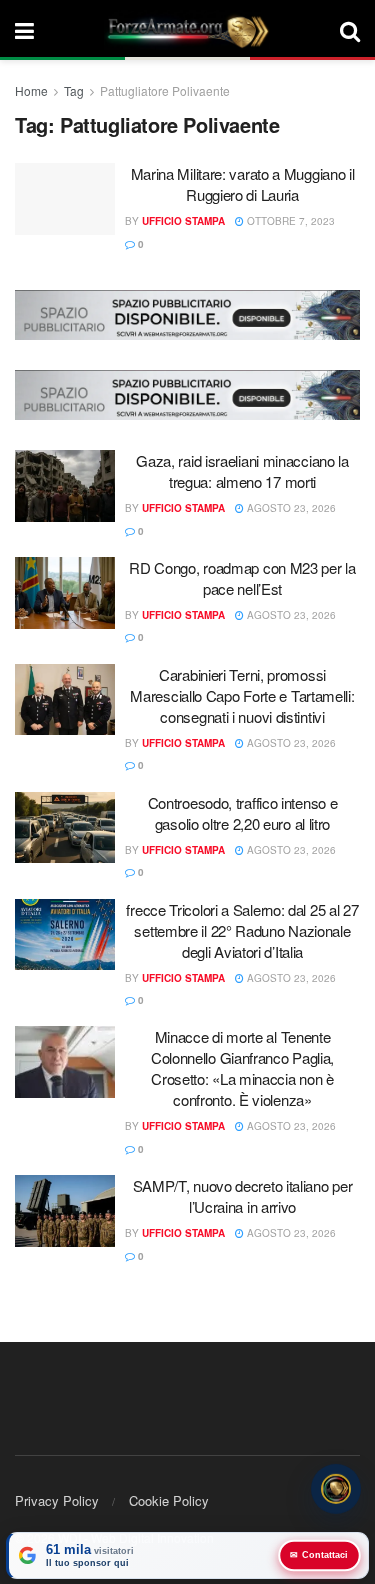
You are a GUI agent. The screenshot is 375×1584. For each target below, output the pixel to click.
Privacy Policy (57, 1500)
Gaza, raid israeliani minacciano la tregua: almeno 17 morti (242, 471)
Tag (74, 90)
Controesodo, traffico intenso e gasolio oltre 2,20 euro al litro (243, 813)
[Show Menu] (24, 30)
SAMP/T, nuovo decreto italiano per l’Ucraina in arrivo (243, 1196)
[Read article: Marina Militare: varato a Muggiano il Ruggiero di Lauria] (65, 199)
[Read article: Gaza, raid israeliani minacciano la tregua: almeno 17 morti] (65, 486)
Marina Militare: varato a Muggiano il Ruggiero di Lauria (243, 184)
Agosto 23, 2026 (290, 508)
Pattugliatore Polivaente (165, 90)
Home (31, 90)
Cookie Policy (169, 1500)
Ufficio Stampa (183, 221)
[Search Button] (350, 30)
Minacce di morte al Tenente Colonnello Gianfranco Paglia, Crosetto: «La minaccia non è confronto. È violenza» (242, 1068)
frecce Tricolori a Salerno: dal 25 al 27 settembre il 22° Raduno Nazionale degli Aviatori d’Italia (242, 930)
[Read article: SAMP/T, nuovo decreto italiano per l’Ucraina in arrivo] (65, 1211)
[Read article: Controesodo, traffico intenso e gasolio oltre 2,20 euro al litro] (65, 828)
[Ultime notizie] (336, 1489)
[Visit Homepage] (187, 30)
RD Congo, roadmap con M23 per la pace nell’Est (242, 578)
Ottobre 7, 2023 (289, 221)
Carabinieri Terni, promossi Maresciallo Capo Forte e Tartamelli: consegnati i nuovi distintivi (242, 695)
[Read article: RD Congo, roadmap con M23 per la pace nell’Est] (65, 593)
